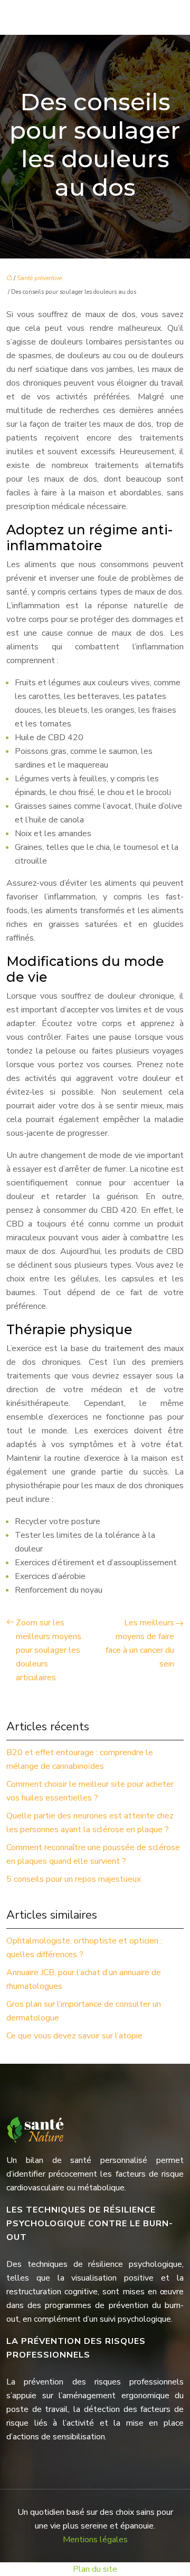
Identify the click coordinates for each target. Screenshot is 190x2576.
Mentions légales (95, 2540)
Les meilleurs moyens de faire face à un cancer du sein (140, 1643)
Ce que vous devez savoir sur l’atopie (74, 2036)
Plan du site (95, 2569)
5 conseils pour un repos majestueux (74, 1879)
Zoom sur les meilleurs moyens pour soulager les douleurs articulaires (49, 1650)
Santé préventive (39, 278)
